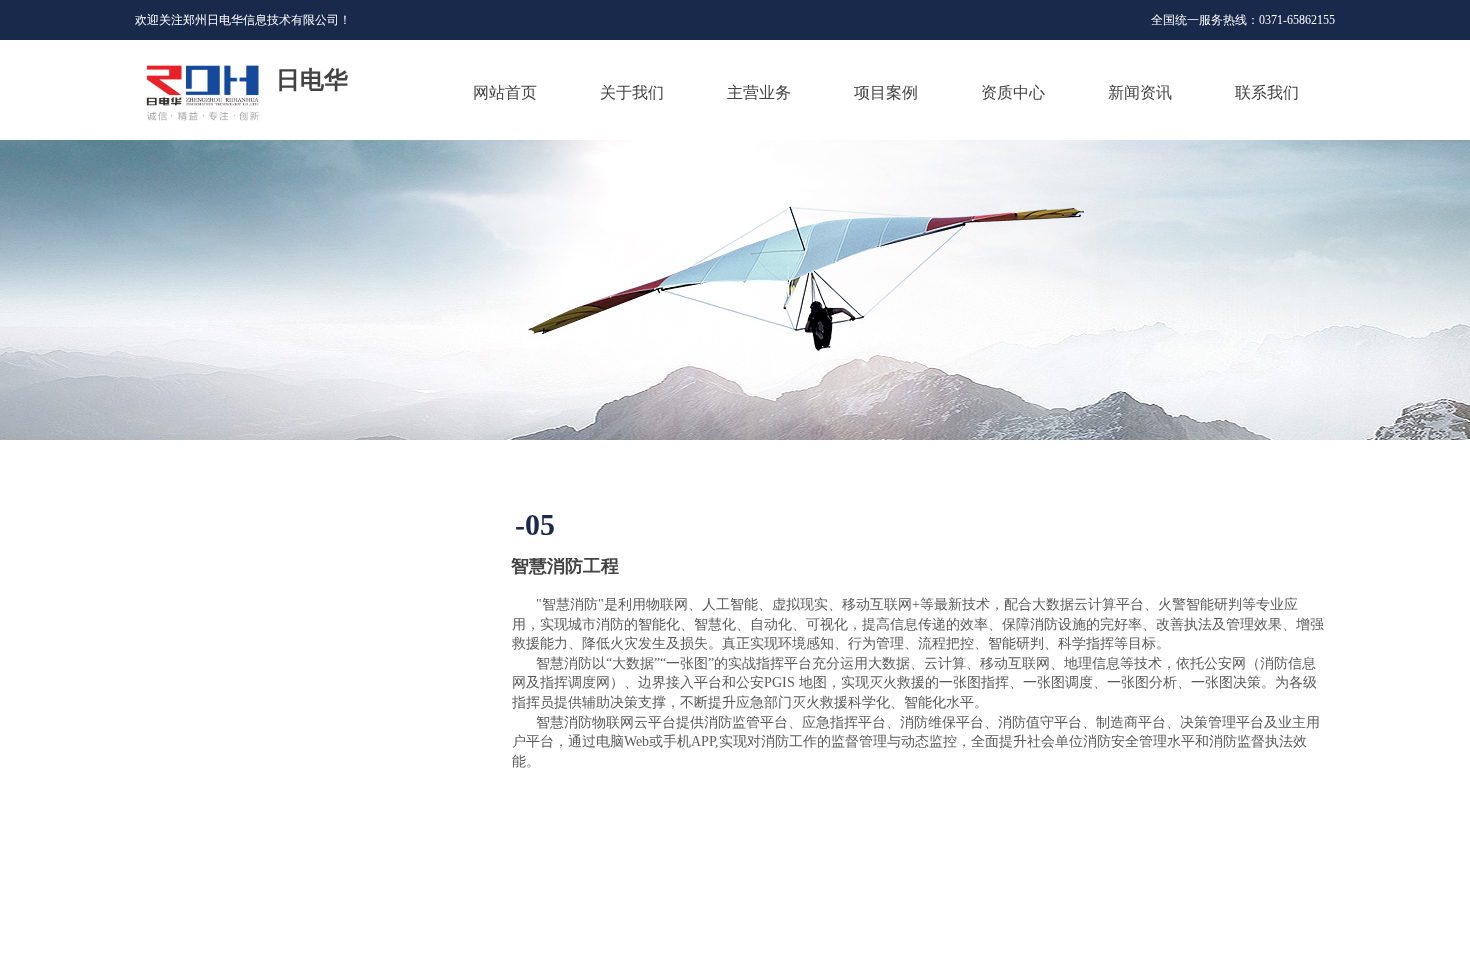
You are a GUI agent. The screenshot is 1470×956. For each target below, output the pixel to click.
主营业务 (759, 92)
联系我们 (1267, 92)
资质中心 (1013, 92)
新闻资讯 (1140, 92)
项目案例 (886, 92)
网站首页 (505, 92)
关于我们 (632, 92)
